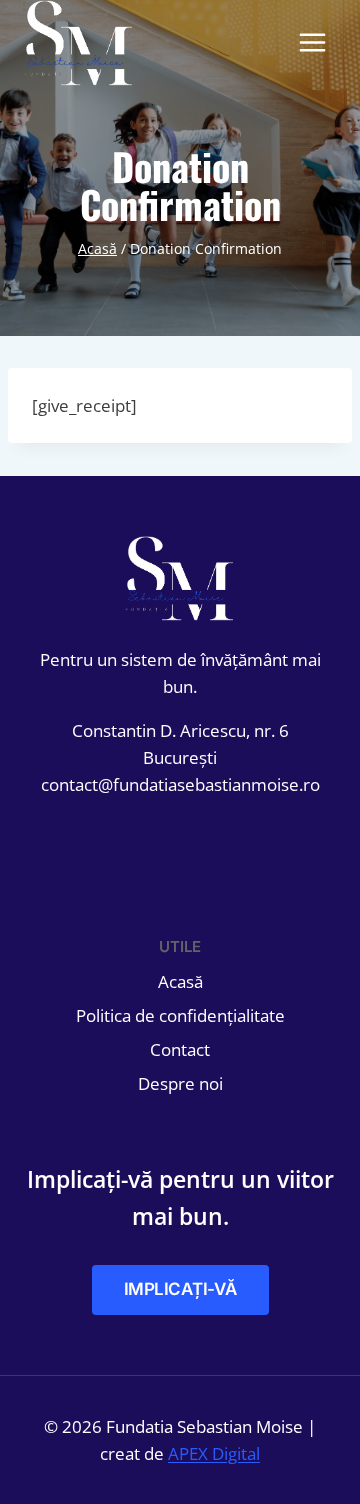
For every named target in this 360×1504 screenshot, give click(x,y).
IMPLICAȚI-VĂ (180, 1289)
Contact (180, 1049)
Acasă (180, 981)
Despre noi (180, 1083)
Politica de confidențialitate (180, 1015)
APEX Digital (214, 1453)
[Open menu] (312, 43)
